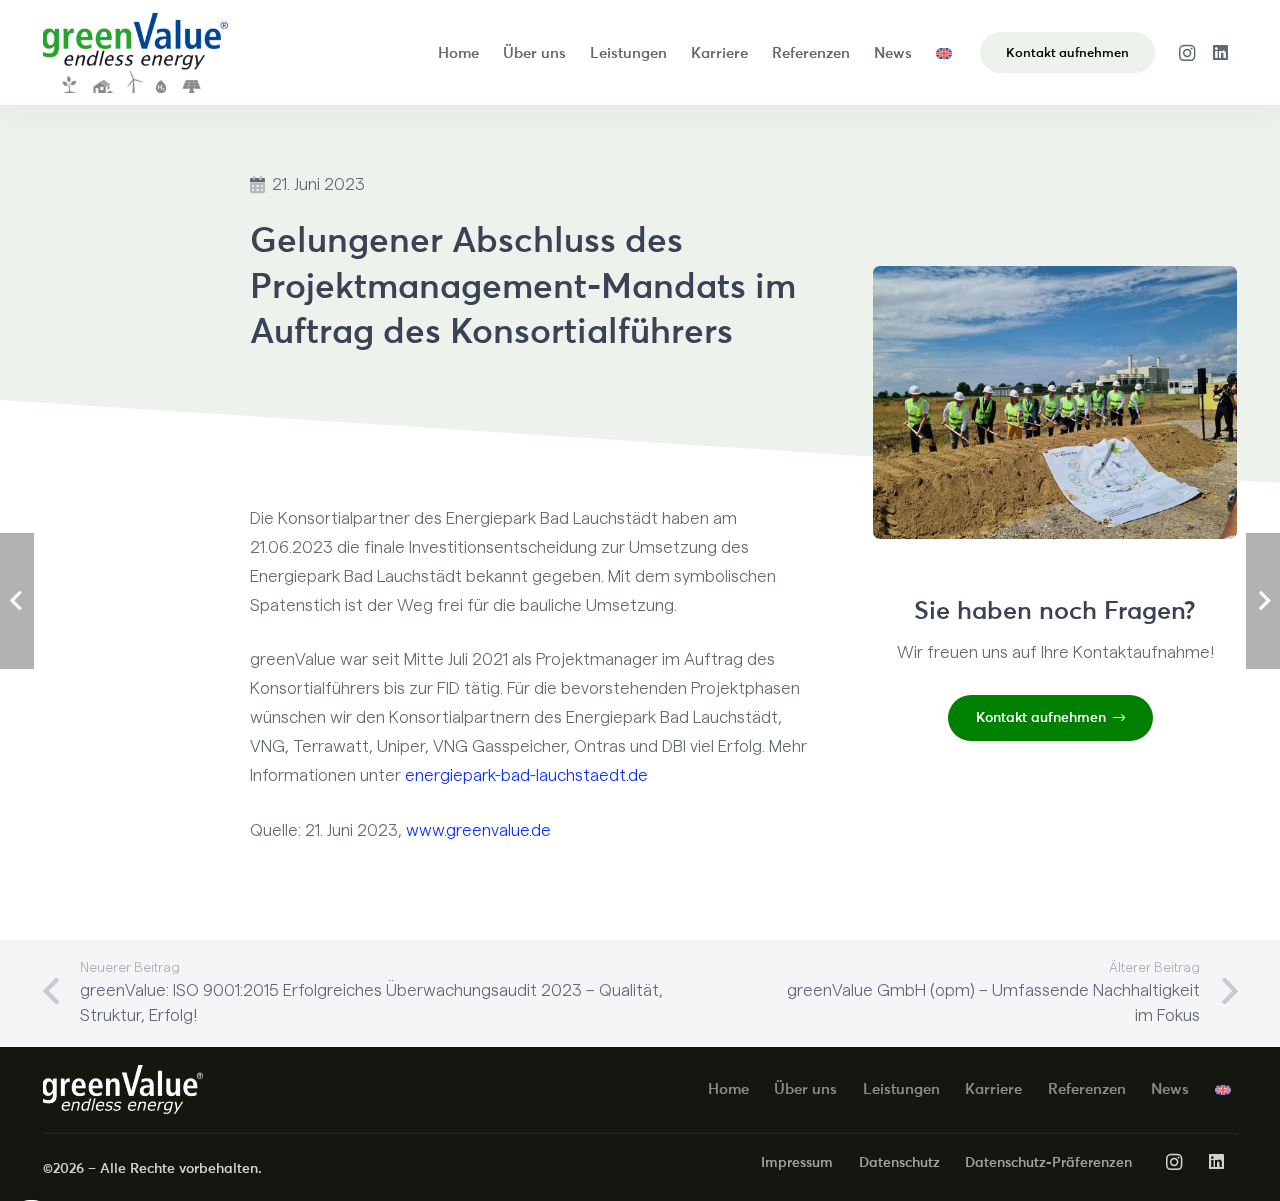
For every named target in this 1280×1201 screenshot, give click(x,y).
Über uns (805, 1088)
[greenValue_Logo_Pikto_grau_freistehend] (135, 53)
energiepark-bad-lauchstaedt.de (526, 775)
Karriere (993, 1088)
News (1170, 1088)
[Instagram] (1187, 53)
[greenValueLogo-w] (123, 1089)
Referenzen (1087, 1088)
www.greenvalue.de (478, 830)
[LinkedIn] (1221, 53)
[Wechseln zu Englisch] (947, 52)
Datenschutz (899, 1162)
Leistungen (901, 1088)
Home (728, 1088)
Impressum (797, 1162)
